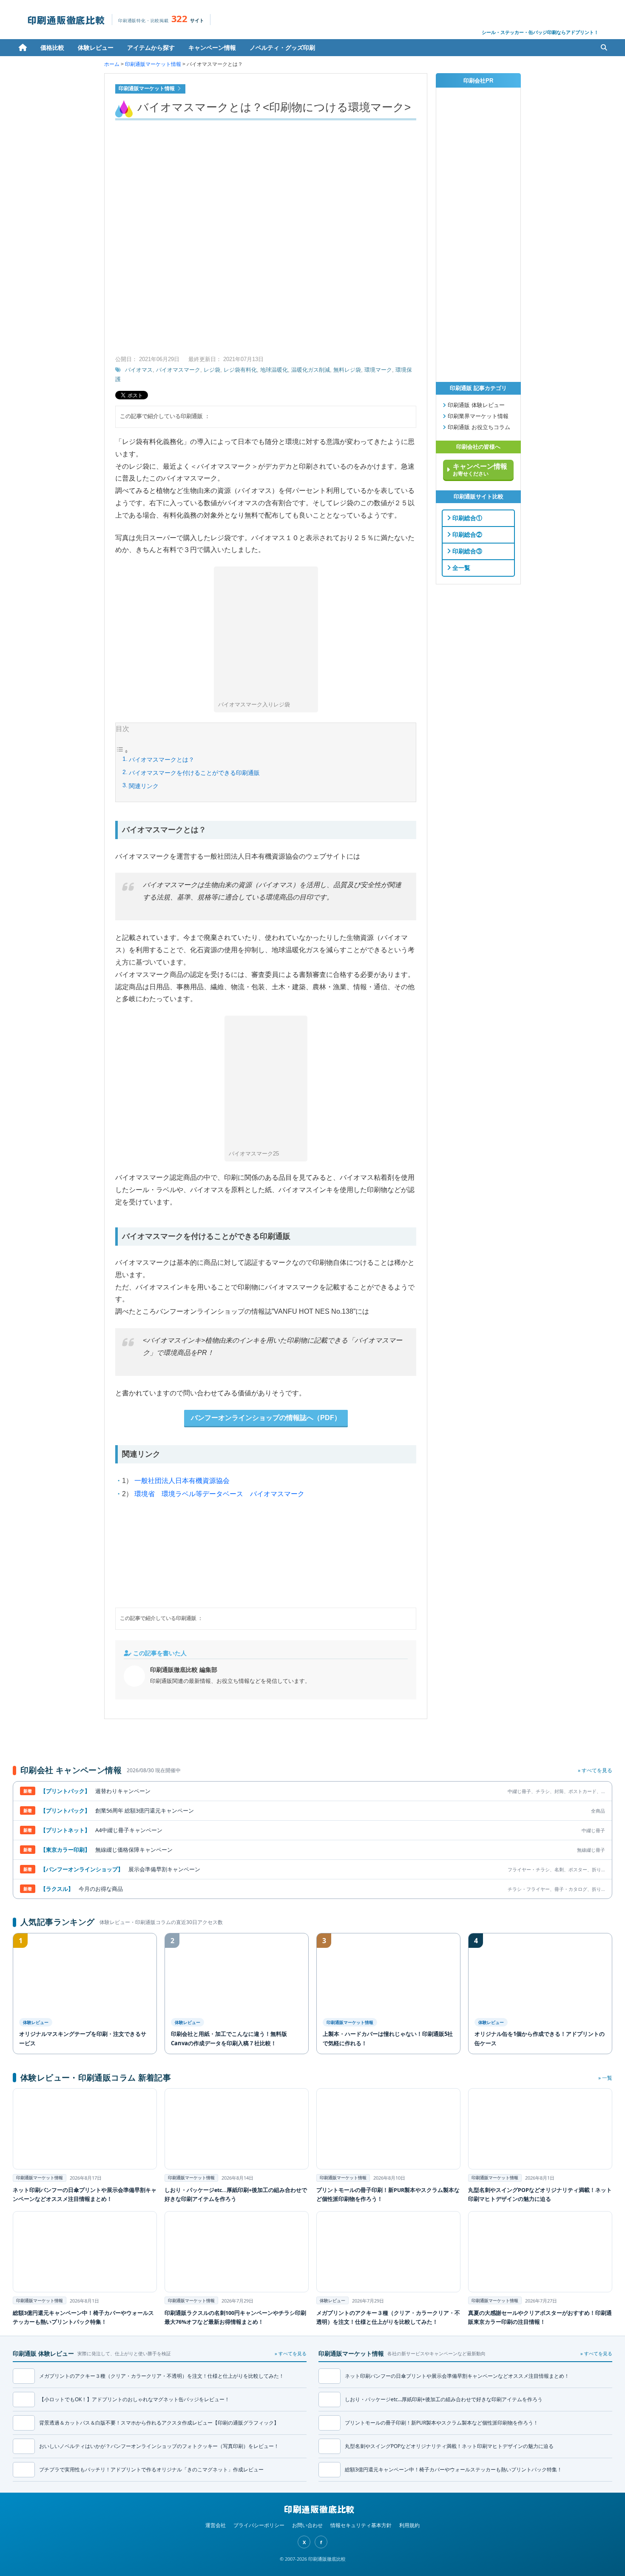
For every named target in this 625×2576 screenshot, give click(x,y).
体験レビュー (96, 47)
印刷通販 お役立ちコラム (478, 427)
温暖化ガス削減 (311, 370)
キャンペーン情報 (212, 47)
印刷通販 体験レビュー (475, 405)
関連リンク (144, 786)
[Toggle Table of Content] (122, 752)
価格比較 (52, 47)
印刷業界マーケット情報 (477, 416)
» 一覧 (605, 2078)
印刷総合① (466, 518)
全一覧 (460, 568)
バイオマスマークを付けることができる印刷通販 (194, 773)
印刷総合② (466, 535)
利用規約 (409, 2525)
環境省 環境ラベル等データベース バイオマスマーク (219, 1494)
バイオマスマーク (178, 370)
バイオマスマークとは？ (162, 760)
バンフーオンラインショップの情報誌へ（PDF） (266, 1418)
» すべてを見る (595, 1770)
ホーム (23, 48)
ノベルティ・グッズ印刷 (282, 47)
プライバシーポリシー (259, 2525)
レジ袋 (212, 370)
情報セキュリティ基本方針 (361, 2525)
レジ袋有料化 (240, 370)
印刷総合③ (466, 551)
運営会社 (216, 2525)
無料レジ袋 (347, 370)
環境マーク (378, 370)
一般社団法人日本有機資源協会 (182, 1481)
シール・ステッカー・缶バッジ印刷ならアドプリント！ (540, 32)
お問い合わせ (307, 2525)
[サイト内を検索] (604, 48)
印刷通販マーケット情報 (153, 64)
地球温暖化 (274, 370)
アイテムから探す (151, 47)
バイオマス (139, 370)
